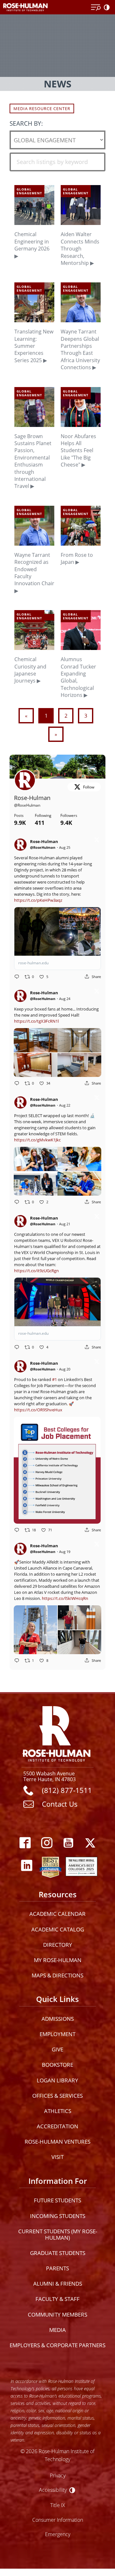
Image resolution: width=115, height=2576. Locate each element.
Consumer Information (58, 2520)
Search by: (26, 123)
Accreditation (57, 2126)
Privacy (58, 2475)
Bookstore (57, 2065)
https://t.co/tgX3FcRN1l (36, 1021)
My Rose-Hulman (58, 1960)
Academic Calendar (57, 1914)
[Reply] (17, 977)
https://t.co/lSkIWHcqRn (65, 1598)
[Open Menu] (96, 8)
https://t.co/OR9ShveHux (38, 1410)
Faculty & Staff (57, 2299)
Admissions (58, 2019)
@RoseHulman (27, 805)
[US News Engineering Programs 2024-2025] (50, 1866)
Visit (57, 2157)
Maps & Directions (57, 1975)
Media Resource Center (42, 108)
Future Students (57, 2200)
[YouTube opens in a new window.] (68, 1843)
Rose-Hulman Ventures (57, 2142)
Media (57, 2330)
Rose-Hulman (32, 798)
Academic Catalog (58, 1929)
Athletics (58, 2111)
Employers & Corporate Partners (57, 2345)
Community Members (57, 2315)
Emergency (58, 2534)
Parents (57, 2268)
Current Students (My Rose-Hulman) (58, 2234)
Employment (57, 2034)
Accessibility (53, 2490)
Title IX (58, 2505)
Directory (58, 1945)
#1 (54, 1379)
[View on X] (97, 841)
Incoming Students (58, 2216)
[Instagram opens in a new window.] (47, 1843)
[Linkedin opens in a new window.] (27, 1866)
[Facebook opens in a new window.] (25, 1843)
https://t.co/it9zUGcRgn (36, 1271)
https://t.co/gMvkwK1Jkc (37, 1140)
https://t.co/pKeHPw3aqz (38, 900)
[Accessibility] (108, 8)
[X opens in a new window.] (90, 1843)
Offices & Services (57, 2096)
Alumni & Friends (58, 2284)
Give (57, 2049)
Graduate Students (58, 2253)
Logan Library (57, 2080)
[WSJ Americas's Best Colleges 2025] (81, 1866)
